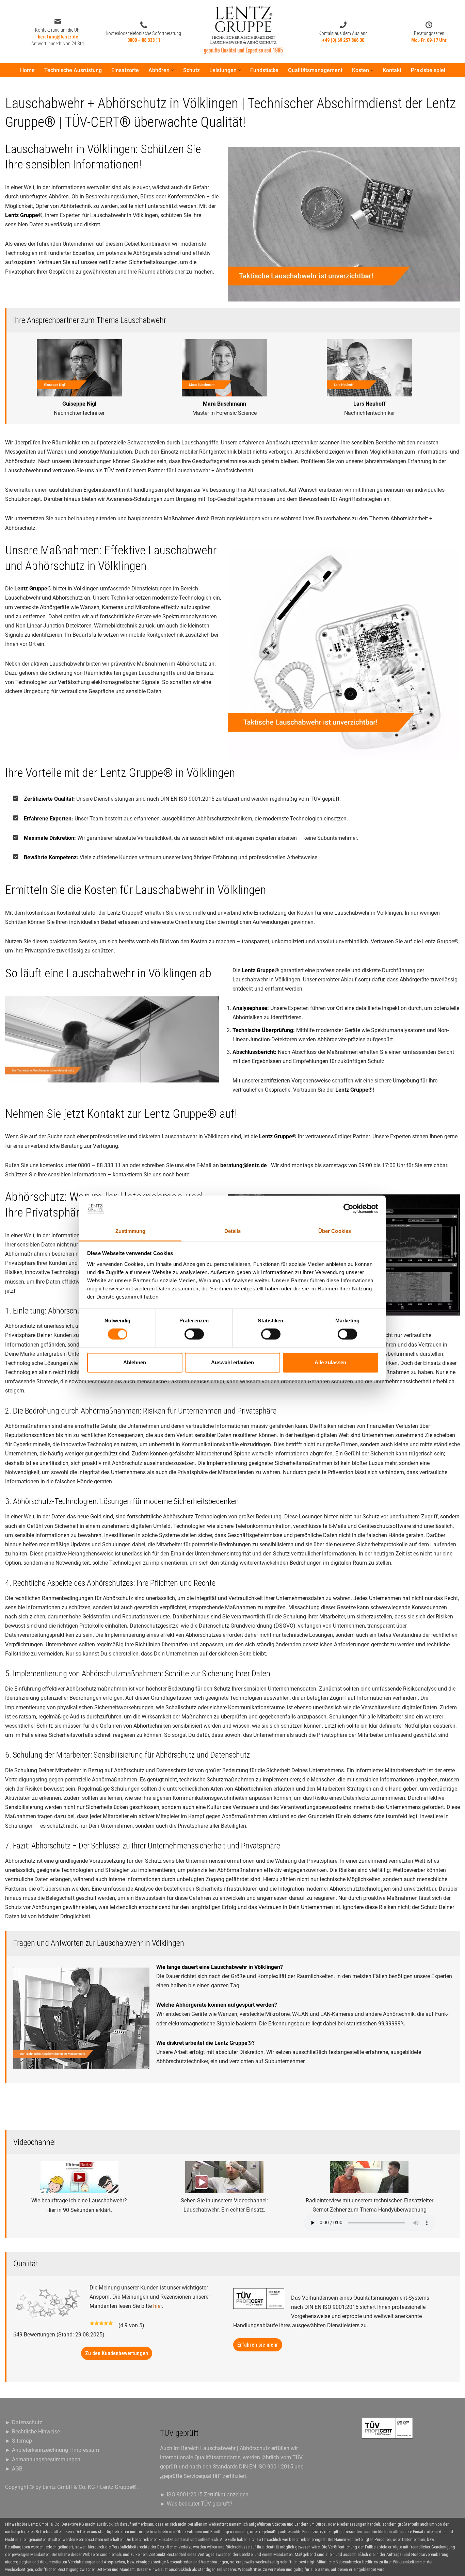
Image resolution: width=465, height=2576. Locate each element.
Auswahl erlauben (233, 1362)
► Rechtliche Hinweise (33, 2432)
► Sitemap (19, 2441)
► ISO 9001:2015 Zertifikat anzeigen (204, 2495)
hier (157, 2306)
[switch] (194, 1334)
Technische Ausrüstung (73, 70)
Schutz (191, 70)
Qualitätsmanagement (315, 70)
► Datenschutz (24, 2422)
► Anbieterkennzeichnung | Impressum (52, 2450)
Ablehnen (135, 1362)
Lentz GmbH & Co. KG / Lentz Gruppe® (90, 2487)
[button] (172, 70)
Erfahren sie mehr (258, 2345)
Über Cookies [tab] (335, 1231)
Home (27, 70)
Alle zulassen (330, 1362)
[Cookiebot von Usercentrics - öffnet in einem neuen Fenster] (348, 1209)
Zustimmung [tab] (131, 1231)
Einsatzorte (125, 70)
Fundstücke (264, 70)
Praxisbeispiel (428, 70)
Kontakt (392, 70)
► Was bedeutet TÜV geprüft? (196, 2504)
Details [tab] (233, 1231)
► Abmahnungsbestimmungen (43, 2459)
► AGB (14, 2469)
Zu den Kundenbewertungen (117, 2353)
